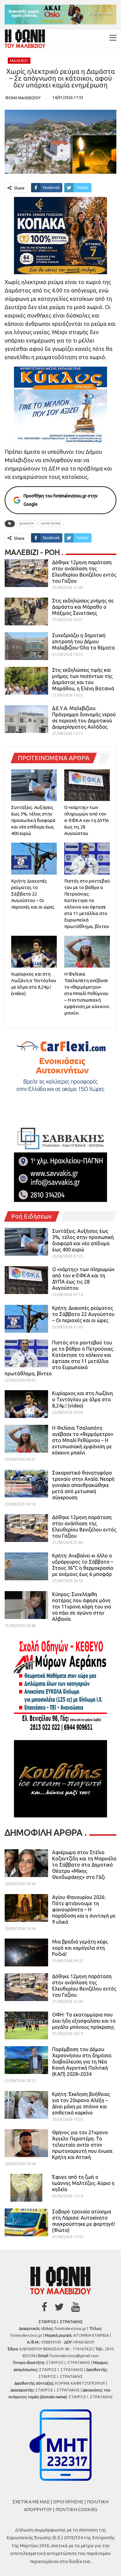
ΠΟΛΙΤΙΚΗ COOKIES (76, 2509)
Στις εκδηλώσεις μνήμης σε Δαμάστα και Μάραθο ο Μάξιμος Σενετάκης (83, 607)
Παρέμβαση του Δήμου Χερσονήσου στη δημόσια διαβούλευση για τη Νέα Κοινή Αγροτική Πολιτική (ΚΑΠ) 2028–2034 (82, 2062)
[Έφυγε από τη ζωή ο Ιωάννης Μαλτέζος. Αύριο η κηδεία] (26, 2188)
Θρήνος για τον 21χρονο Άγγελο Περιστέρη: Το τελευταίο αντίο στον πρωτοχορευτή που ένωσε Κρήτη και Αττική (82, 2145)
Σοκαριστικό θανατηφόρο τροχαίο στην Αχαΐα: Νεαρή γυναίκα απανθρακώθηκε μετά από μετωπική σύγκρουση (83, 1485)
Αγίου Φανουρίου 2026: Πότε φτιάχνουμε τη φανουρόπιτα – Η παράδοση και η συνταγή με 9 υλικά (84, 1910)
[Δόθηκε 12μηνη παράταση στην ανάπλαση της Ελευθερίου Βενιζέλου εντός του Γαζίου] (26, 573)
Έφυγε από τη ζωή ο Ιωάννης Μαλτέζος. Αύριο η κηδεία (83, 2183)
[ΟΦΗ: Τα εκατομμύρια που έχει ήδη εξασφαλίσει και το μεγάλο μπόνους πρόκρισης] (26, 2025)
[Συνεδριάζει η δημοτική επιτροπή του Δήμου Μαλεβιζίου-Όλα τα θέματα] (26, 646)
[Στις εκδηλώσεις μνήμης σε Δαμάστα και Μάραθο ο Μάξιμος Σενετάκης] (26, 611)
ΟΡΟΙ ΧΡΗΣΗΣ (68, 2502)
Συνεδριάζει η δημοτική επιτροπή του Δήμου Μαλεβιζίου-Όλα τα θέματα (83, 641)
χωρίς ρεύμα (51, 524)
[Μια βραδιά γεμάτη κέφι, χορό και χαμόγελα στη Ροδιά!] (26, 1952)
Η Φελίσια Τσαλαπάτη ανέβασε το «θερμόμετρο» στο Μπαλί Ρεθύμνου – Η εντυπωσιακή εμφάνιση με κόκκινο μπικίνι (83, 1440)
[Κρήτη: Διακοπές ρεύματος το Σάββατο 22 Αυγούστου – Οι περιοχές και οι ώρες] (34, 859)
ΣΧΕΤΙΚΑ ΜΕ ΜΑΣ (31, 2502)
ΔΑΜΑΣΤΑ (27, 524)
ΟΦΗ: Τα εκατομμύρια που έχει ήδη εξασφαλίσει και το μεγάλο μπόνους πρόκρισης (84, 2021)
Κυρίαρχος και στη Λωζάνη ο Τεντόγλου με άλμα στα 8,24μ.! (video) (83, 1399)
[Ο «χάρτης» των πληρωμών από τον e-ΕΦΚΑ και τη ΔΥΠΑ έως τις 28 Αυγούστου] (87, 785)
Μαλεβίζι (19, 61)
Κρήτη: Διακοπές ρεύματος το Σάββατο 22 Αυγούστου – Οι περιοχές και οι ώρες (83, 1314)
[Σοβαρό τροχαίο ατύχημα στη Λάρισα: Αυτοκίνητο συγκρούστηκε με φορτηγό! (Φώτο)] (26, 2222)
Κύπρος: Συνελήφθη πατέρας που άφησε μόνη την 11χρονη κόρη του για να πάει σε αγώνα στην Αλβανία (82, 1607)
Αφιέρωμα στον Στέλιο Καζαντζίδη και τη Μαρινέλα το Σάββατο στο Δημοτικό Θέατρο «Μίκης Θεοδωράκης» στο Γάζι (84, 1865)
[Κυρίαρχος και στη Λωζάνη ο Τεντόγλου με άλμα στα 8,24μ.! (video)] (34, 952)
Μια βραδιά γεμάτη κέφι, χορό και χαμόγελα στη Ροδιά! (80, 1948)
